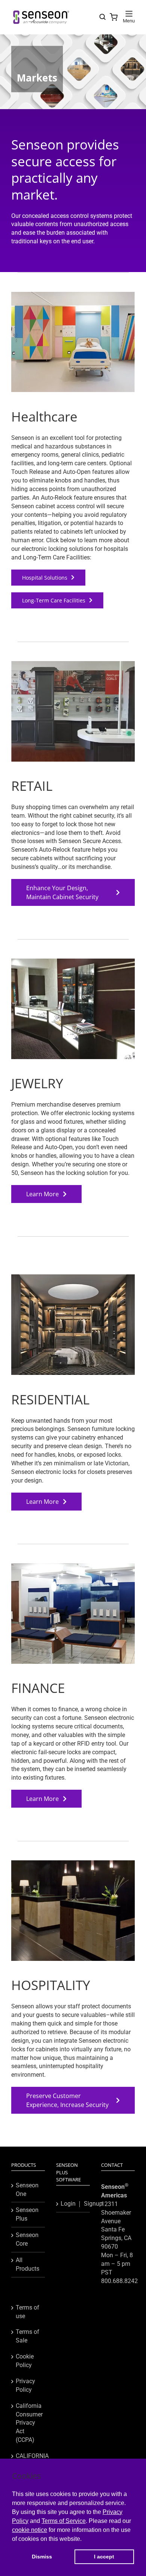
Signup (93, 2204)
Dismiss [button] (42, 2557)
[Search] (103, 17)
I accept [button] (104, 2557)
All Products (28, 2264)
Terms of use (28, 2312)
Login (68, 2204)
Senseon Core (27, 2239)
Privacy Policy (25, 2385)
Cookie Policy (25, 2361)
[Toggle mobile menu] (129, 14)
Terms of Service (64, 2521)
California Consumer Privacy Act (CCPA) (28, 2423)
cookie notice (30, 2530)
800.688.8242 (119, 2281)
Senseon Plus (27, 2214)
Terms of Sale (28, 2336)
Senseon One (27, 2190)
